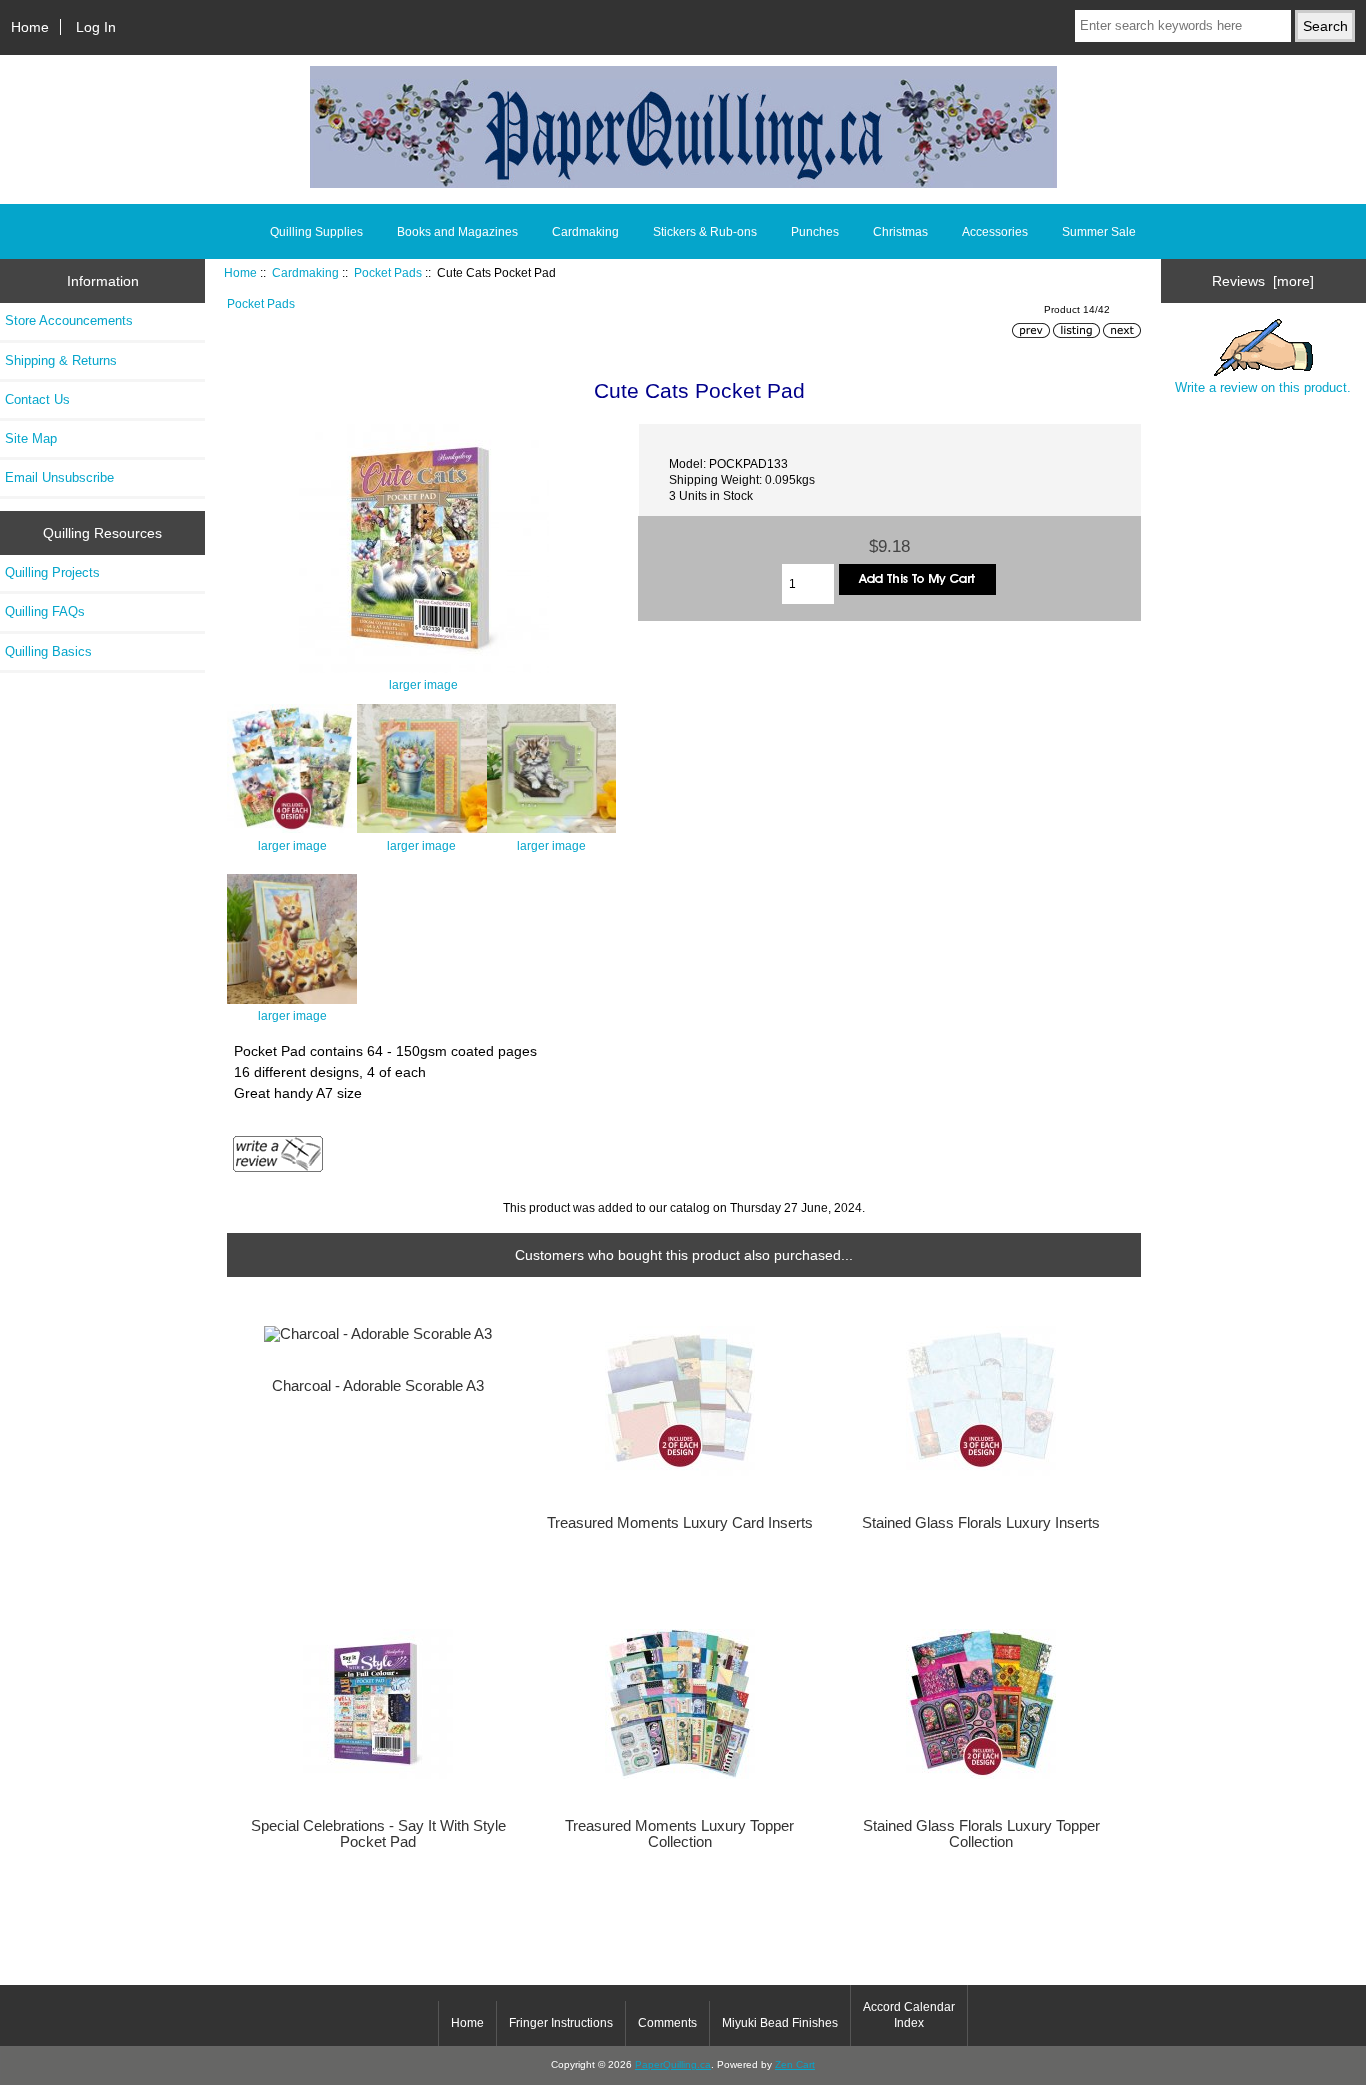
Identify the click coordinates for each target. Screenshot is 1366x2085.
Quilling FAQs (45, 611)
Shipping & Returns (61, 360)
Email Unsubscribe (59, 477)
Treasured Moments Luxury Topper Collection (679, 1834)
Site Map (31, 438)
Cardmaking (305, 272)
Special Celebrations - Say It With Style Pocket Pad (378, 1834)
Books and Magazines (457, 232)
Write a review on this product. (1263, 387)
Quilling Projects (52, 572)
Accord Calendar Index (909, 2015)
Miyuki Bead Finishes (780, 2023)
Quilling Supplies (316, 232)
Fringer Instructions (561, 2023)
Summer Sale (1099, 232)
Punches (815, 232)
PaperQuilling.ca (673, 2064)
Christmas (900, 232)
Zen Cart (795, 2064)
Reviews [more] (1263, 281)
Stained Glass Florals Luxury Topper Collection (981, 1834)
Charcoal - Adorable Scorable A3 (378, 1386)
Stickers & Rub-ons (705, 232)
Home (30, 27)
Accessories (995, 232)
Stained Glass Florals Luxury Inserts (981, 1523)
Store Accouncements (69, 320)
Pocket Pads (388, 272)
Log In (96, 27)
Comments (667, 2023)
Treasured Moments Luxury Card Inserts (680, 1523)
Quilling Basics (48, 651)
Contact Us (37, 399)
